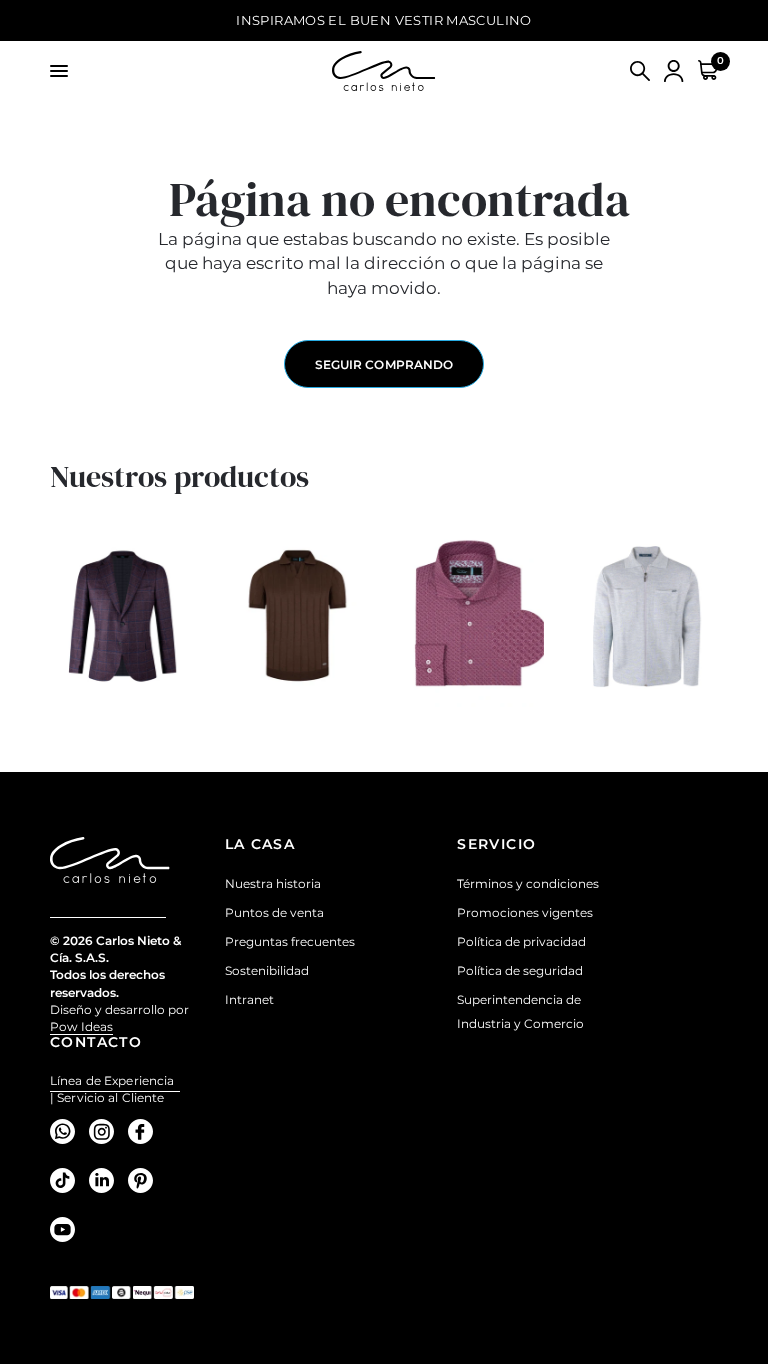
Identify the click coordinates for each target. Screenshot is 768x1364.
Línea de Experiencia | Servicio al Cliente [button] (112, 1081)
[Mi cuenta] (674, 71)
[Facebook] (145, 1131)
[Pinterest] (145, 1180)
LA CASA (260, 844)
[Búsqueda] (640, 71)
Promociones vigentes (525, 912)
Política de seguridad (520, 970)
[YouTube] (67, 1229)
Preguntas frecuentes (290, 941)
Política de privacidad (521, 941)
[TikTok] (67, 1180)
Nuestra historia (273, 883)
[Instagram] (106, 1131)
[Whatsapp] (67, 1131)
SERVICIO (496, 844)
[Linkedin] (106, 1180)
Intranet (249, 999)
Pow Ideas (81, 1026)
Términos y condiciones (528, 883)
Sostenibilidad (267, 970)
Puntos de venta (274, 912)
